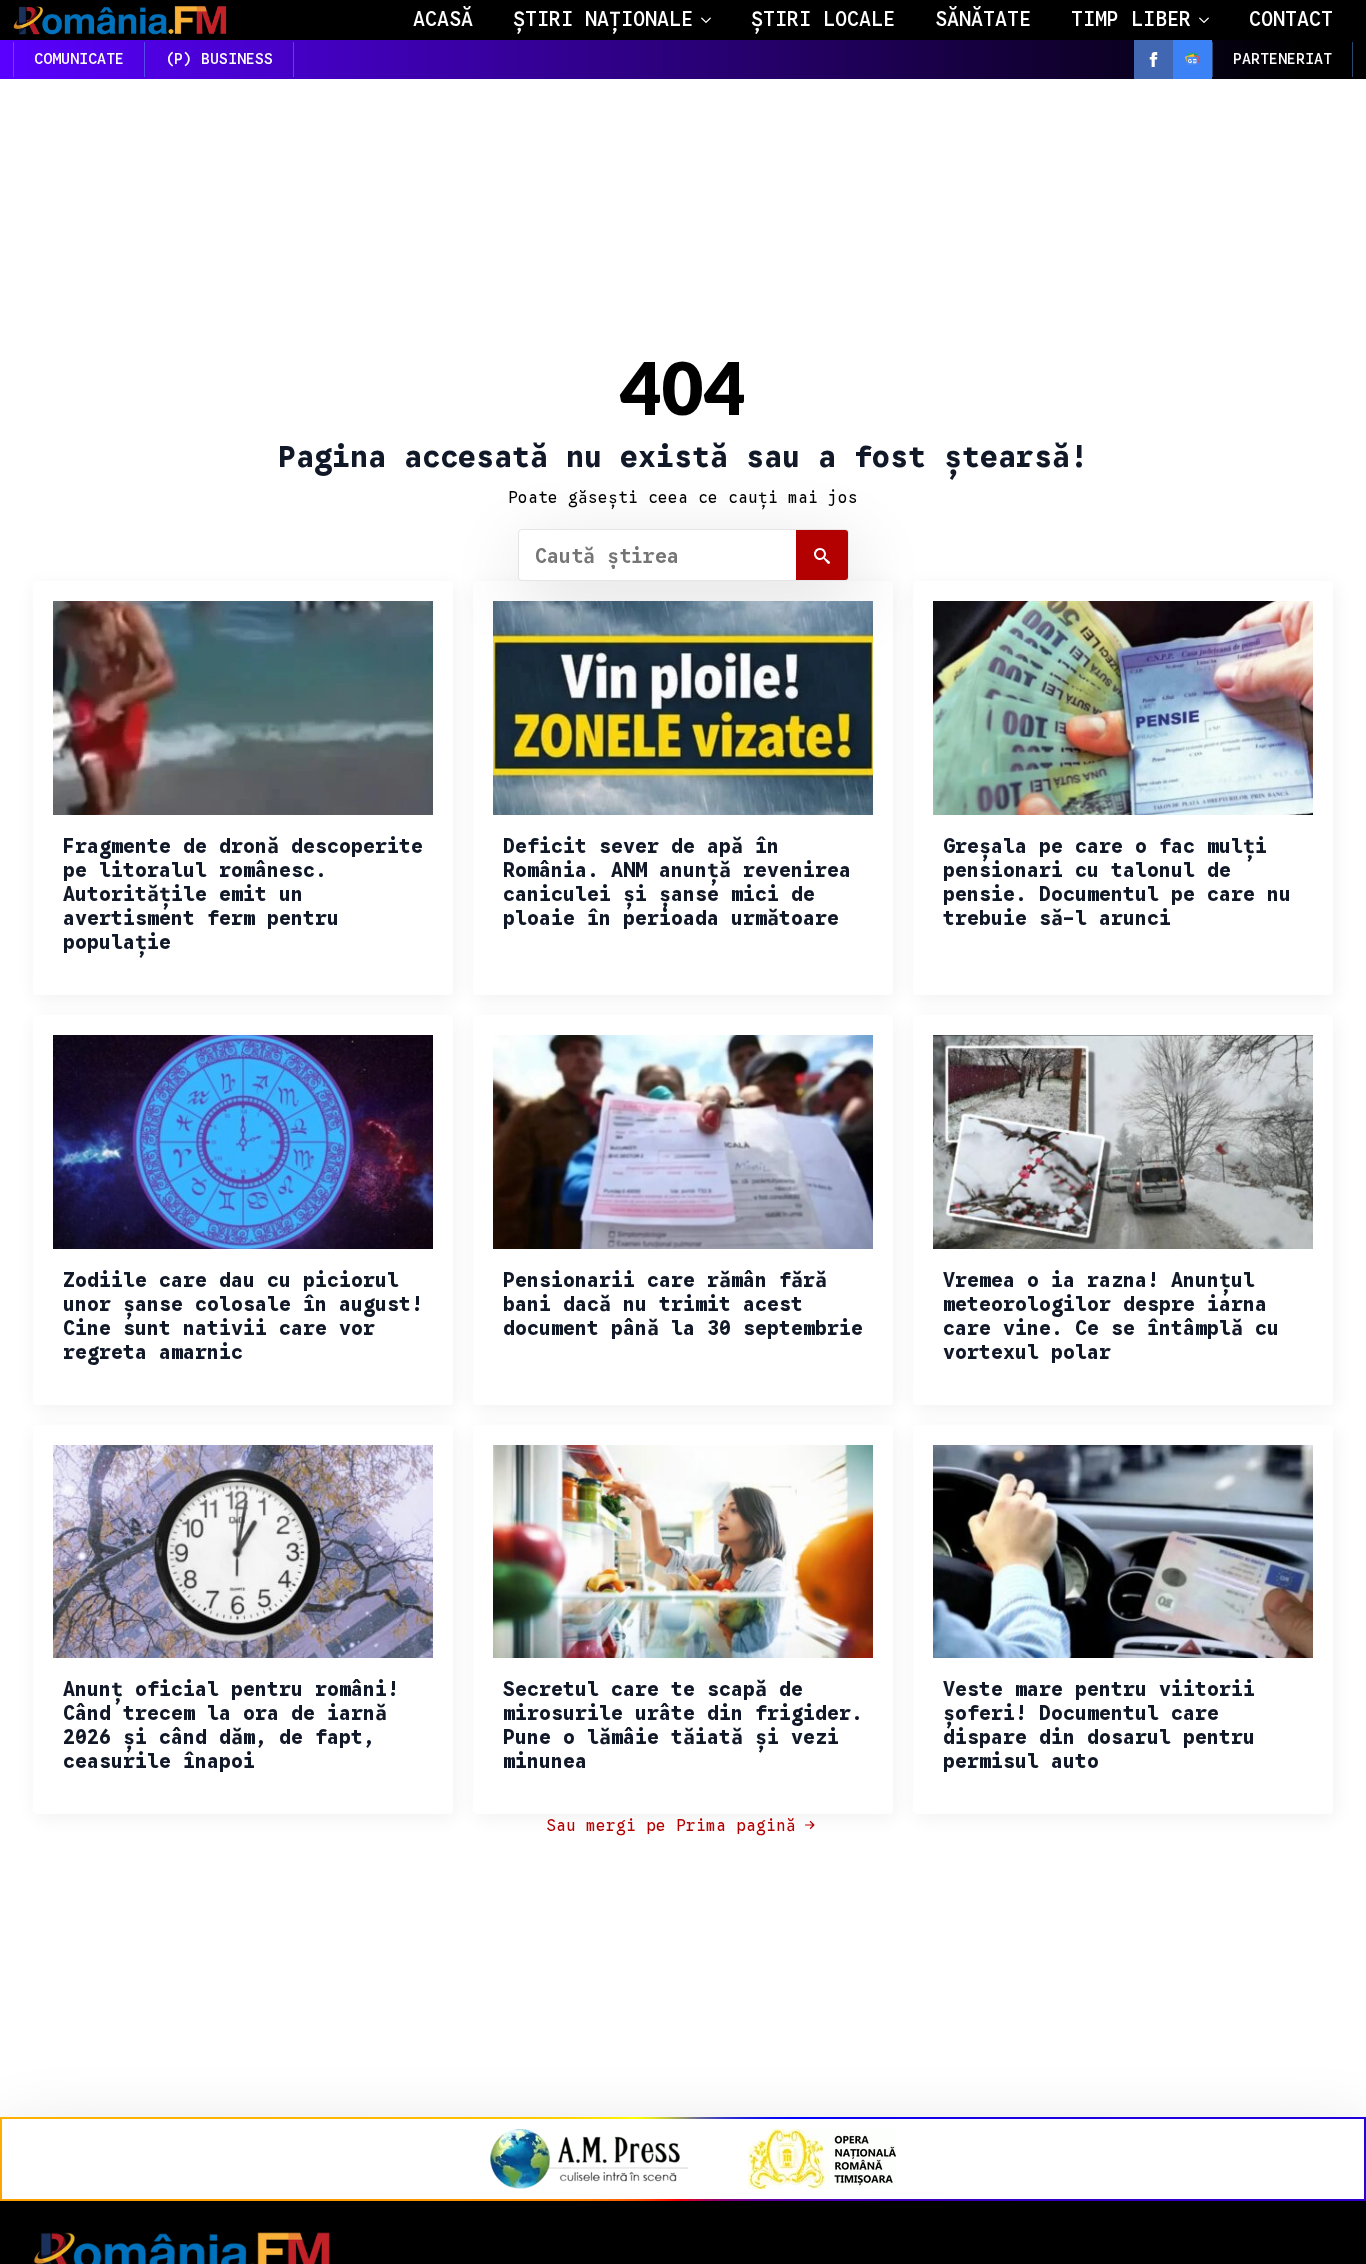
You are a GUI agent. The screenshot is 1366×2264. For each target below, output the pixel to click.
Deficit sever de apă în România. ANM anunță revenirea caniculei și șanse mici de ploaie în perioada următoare (677, 883)
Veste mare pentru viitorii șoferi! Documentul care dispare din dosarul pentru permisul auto (1099, 1726)
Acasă (443, 19)
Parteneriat (1282, 59)
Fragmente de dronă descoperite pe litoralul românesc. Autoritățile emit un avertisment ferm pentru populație (243, 895)
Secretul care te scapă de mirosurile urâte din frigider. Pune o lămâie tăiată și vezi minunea (683, 1726)
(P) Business (219, 59)
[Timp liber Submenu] (1210, 20)
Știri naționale (603, 19)
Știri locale (823, 19)
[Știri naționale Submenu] (712, 20)
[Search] (822, 556)
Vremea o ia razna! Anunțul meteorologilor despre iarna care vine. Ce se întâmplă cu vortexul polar (1111, 1317)
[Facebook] (1153, 59)
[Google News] (1192, 59)
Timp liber (1131, 19)
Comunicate (79, 59)
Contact (1291, 19)
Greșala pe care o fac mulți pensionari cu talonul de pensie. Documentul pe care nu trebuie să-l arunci (1117, 883)
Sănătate (983, 19)
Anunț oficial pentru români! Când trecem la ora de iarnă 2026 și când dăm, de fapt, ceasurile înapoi (231, 1726)
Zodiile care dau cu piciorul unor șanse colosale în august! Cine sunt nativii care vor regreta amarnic (243, 1317)
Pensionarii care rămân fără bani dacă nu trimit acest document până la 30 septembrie (683, 1305)
